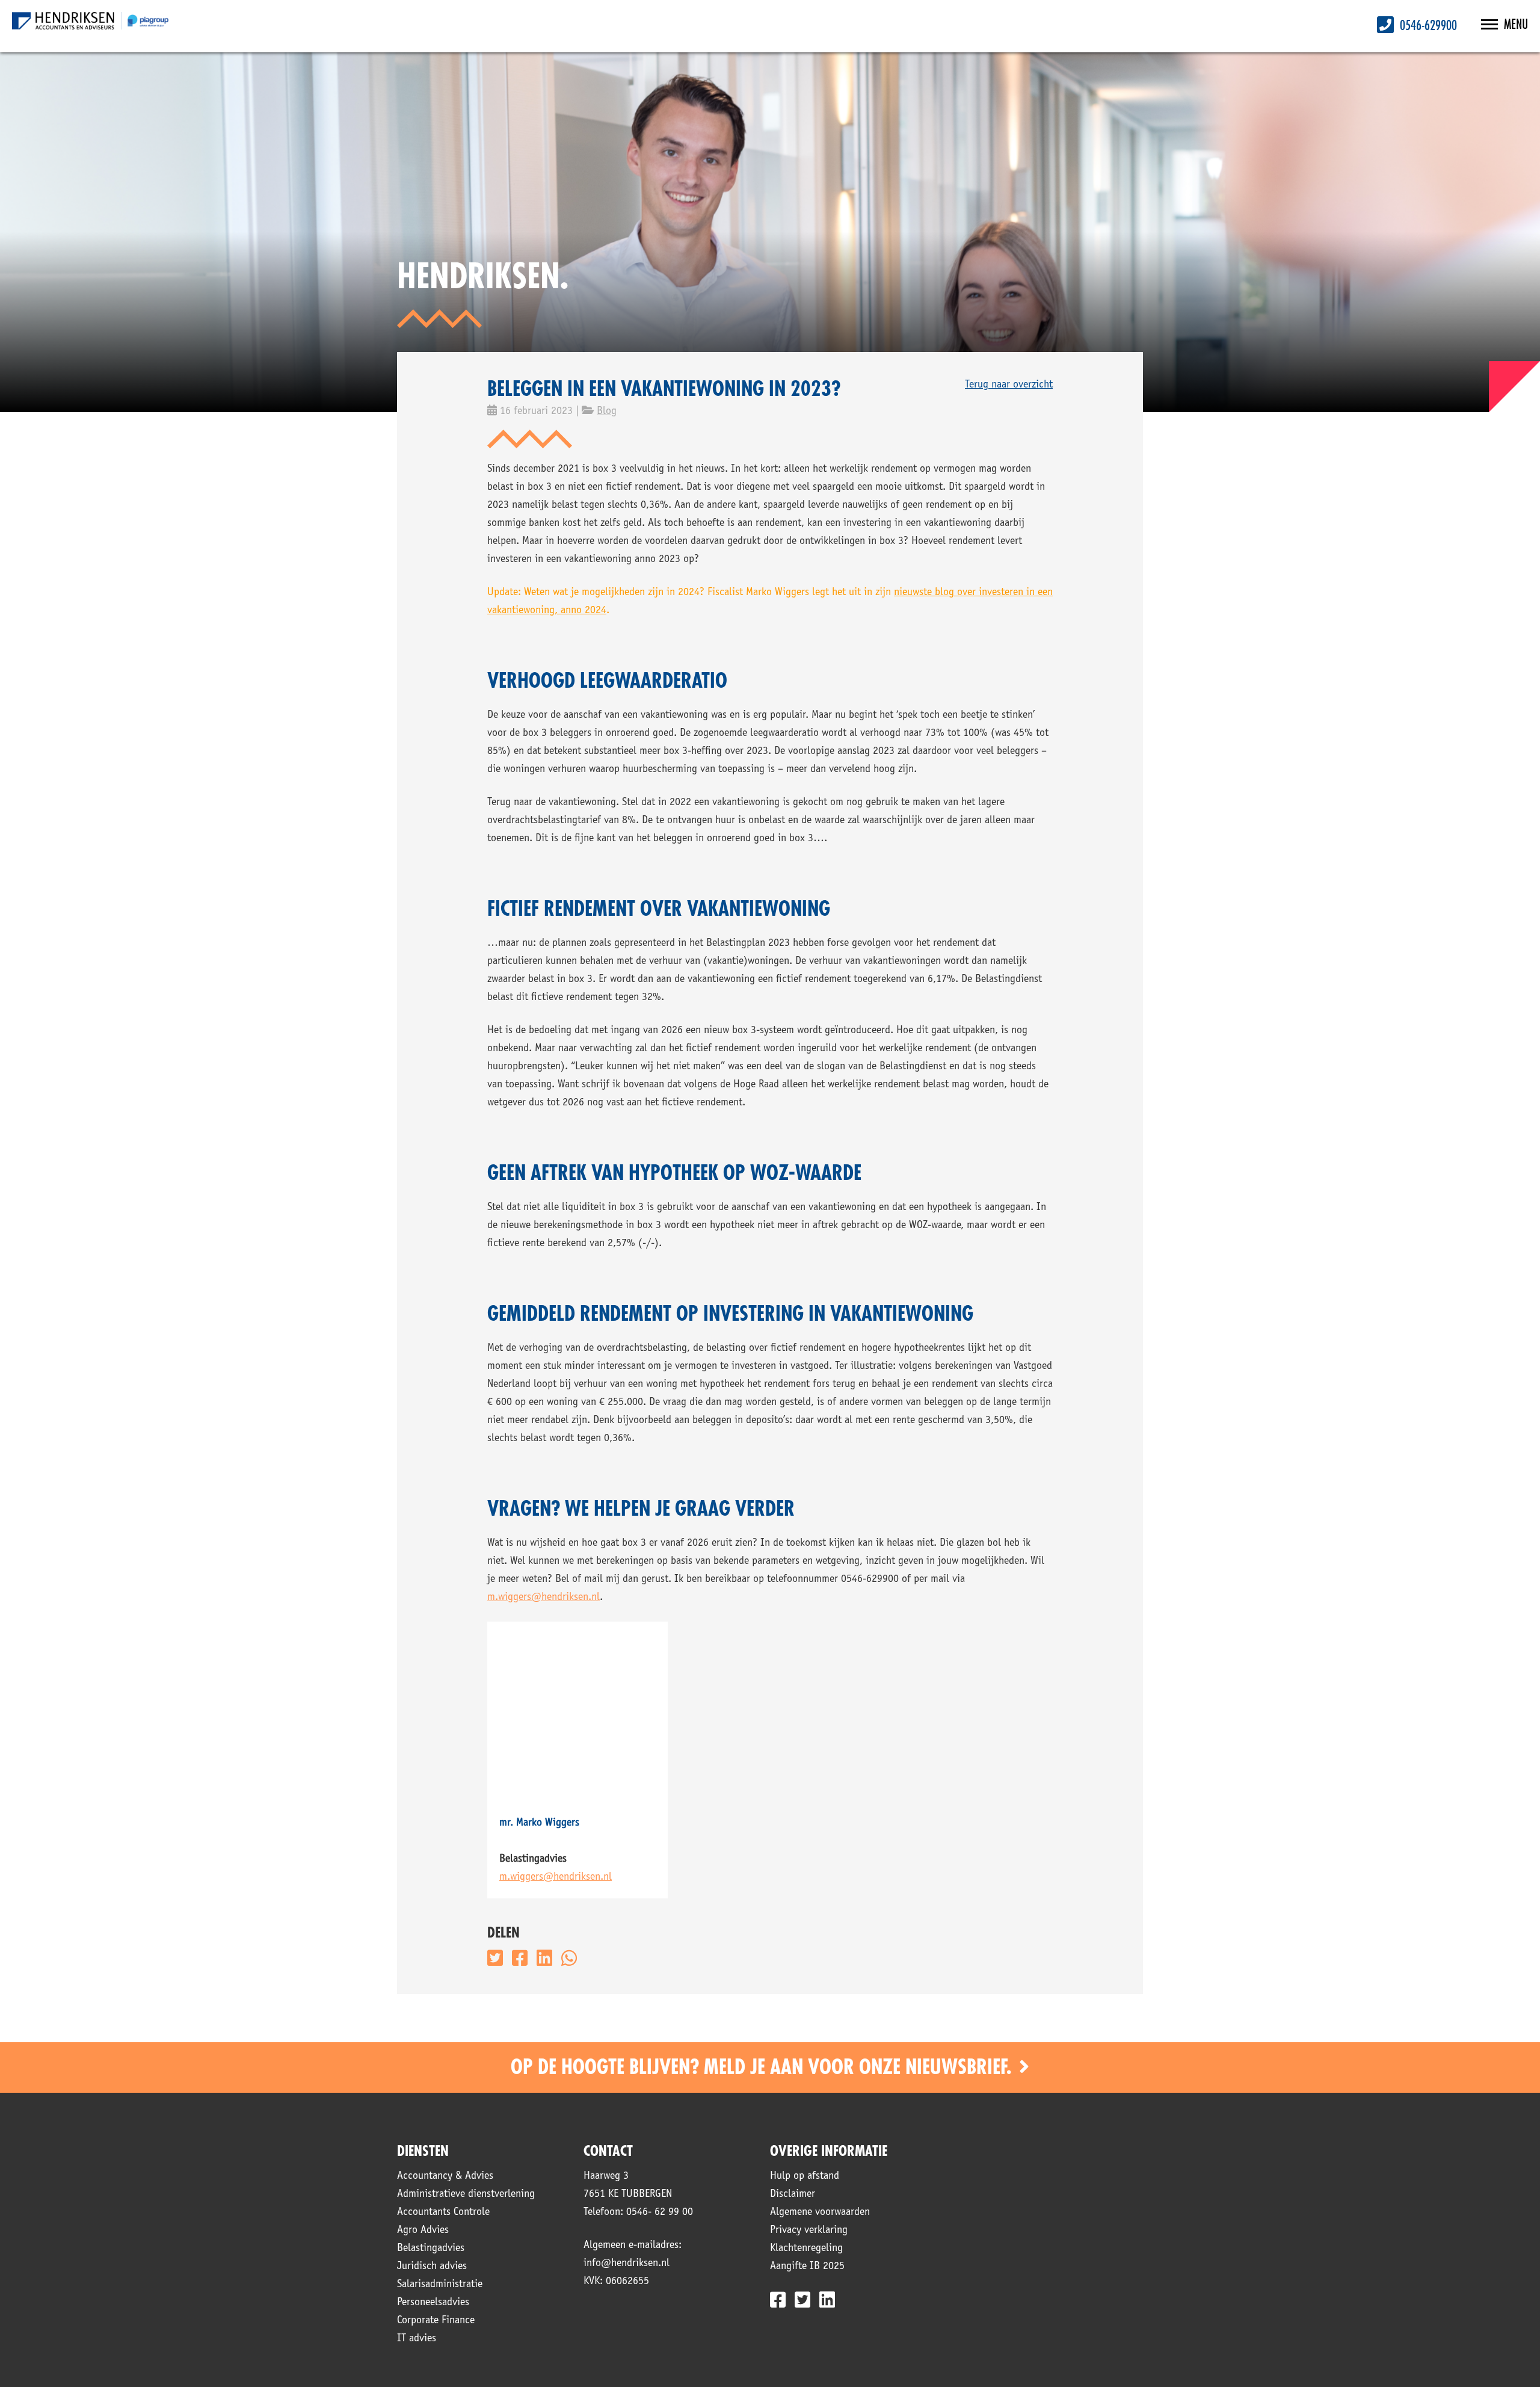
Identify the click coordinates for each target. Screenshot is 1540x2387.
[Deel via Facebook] (520, 1958)
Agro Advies (423, 2231)
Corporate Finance (436, 2321)
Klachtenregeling (806, 2249)
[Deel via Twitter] (495, 1958)
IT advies (417, 2339)
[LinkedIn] (827, 2300)
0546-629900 (1427, 26)
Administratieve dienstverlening (466, 2194)
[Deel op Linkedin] (544, 1958)
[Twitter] (802, 2300)
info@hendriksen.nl (627, 2264)
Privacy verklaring (809, 2231)
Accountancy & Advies (445, 2176)
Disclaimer (793, 2194)
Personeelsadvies (433, 2303)
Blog (607, 412)
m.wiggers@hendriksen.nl (544, 1598)
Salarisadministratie (440, 2285)
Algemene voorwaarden (820, 2213)
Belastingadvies (431, 2249)
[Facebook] (778, 2300)
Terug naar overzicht (1009, 385)
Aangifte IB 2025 (807, 2267)
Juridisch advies (432, 2267)
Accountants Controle (443, 2213)
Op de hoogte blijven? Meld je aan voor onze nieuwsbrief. (763, 2067)
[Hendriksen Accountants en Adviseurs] (90, 21)
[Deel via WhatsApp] (569, 1958)
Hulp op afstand (805, 2176)
